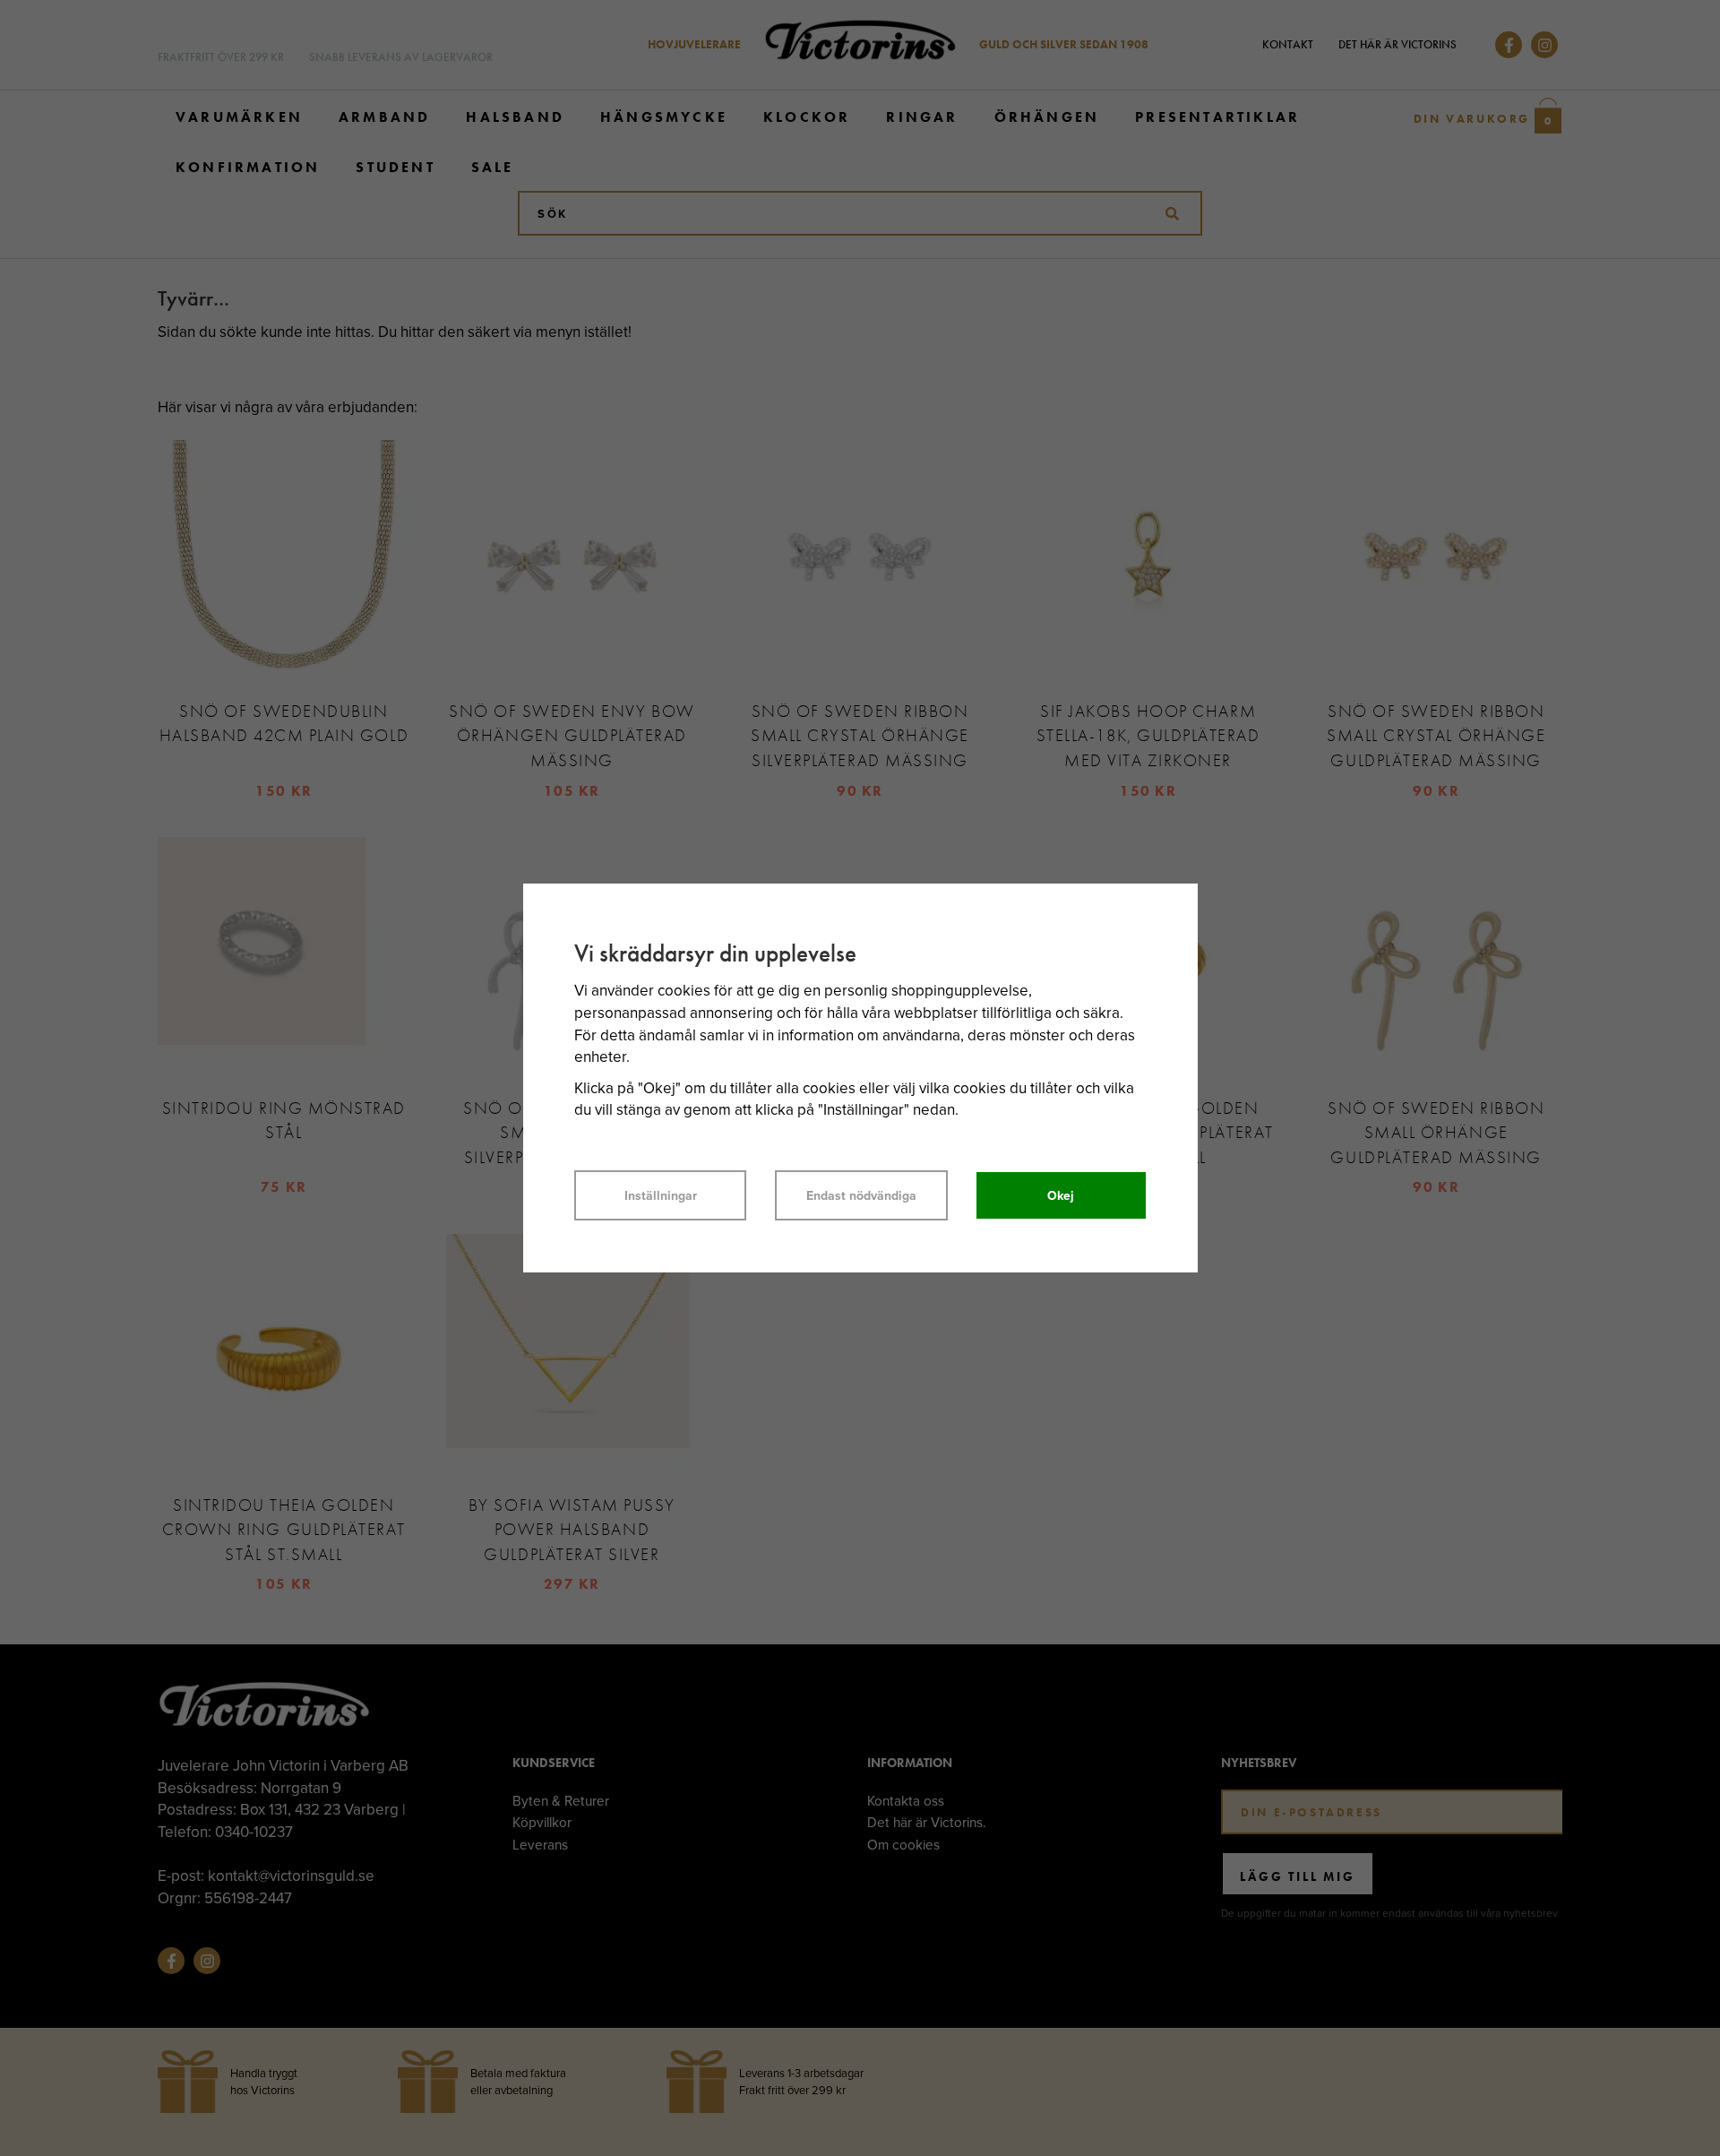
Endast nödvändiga (861, 1195)
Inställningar (661, 1195)
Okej (1061, 1195)
